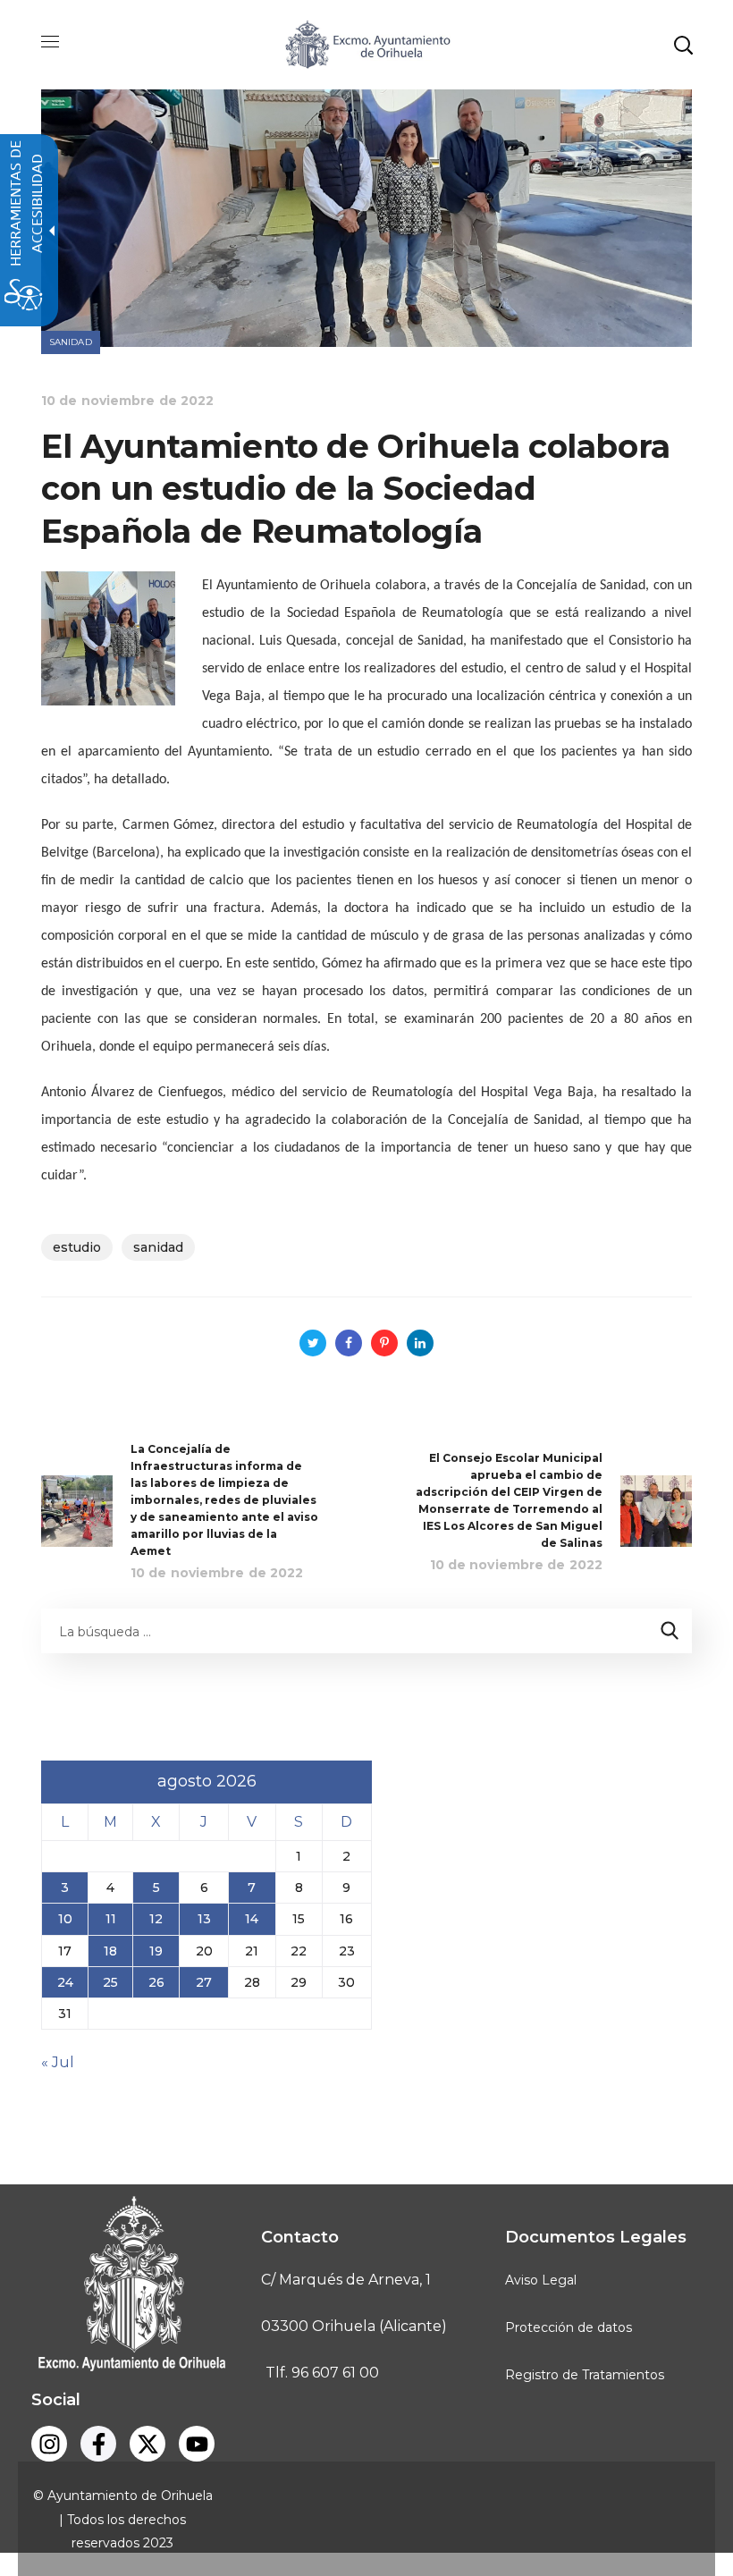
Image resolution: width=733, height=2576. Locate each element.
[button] (683, 45)
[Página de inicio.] (366, 43)
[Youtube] (197, 2444)
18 (110, 1951)
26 (156, 1982)
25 (110, 1982)
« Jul (58, 2062)
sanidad (158, 1247)
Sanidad (71, 342)
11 (111, 1919)
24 (65, 1982)
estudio (77, 1247)
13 (204, 1919)
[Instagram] (49, 2444)
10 (65, 1919)
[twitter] (147, 2444)
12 (156, 1919)
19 (156, 1951)
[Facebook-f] (98, 2444)
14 (252, 1919)
